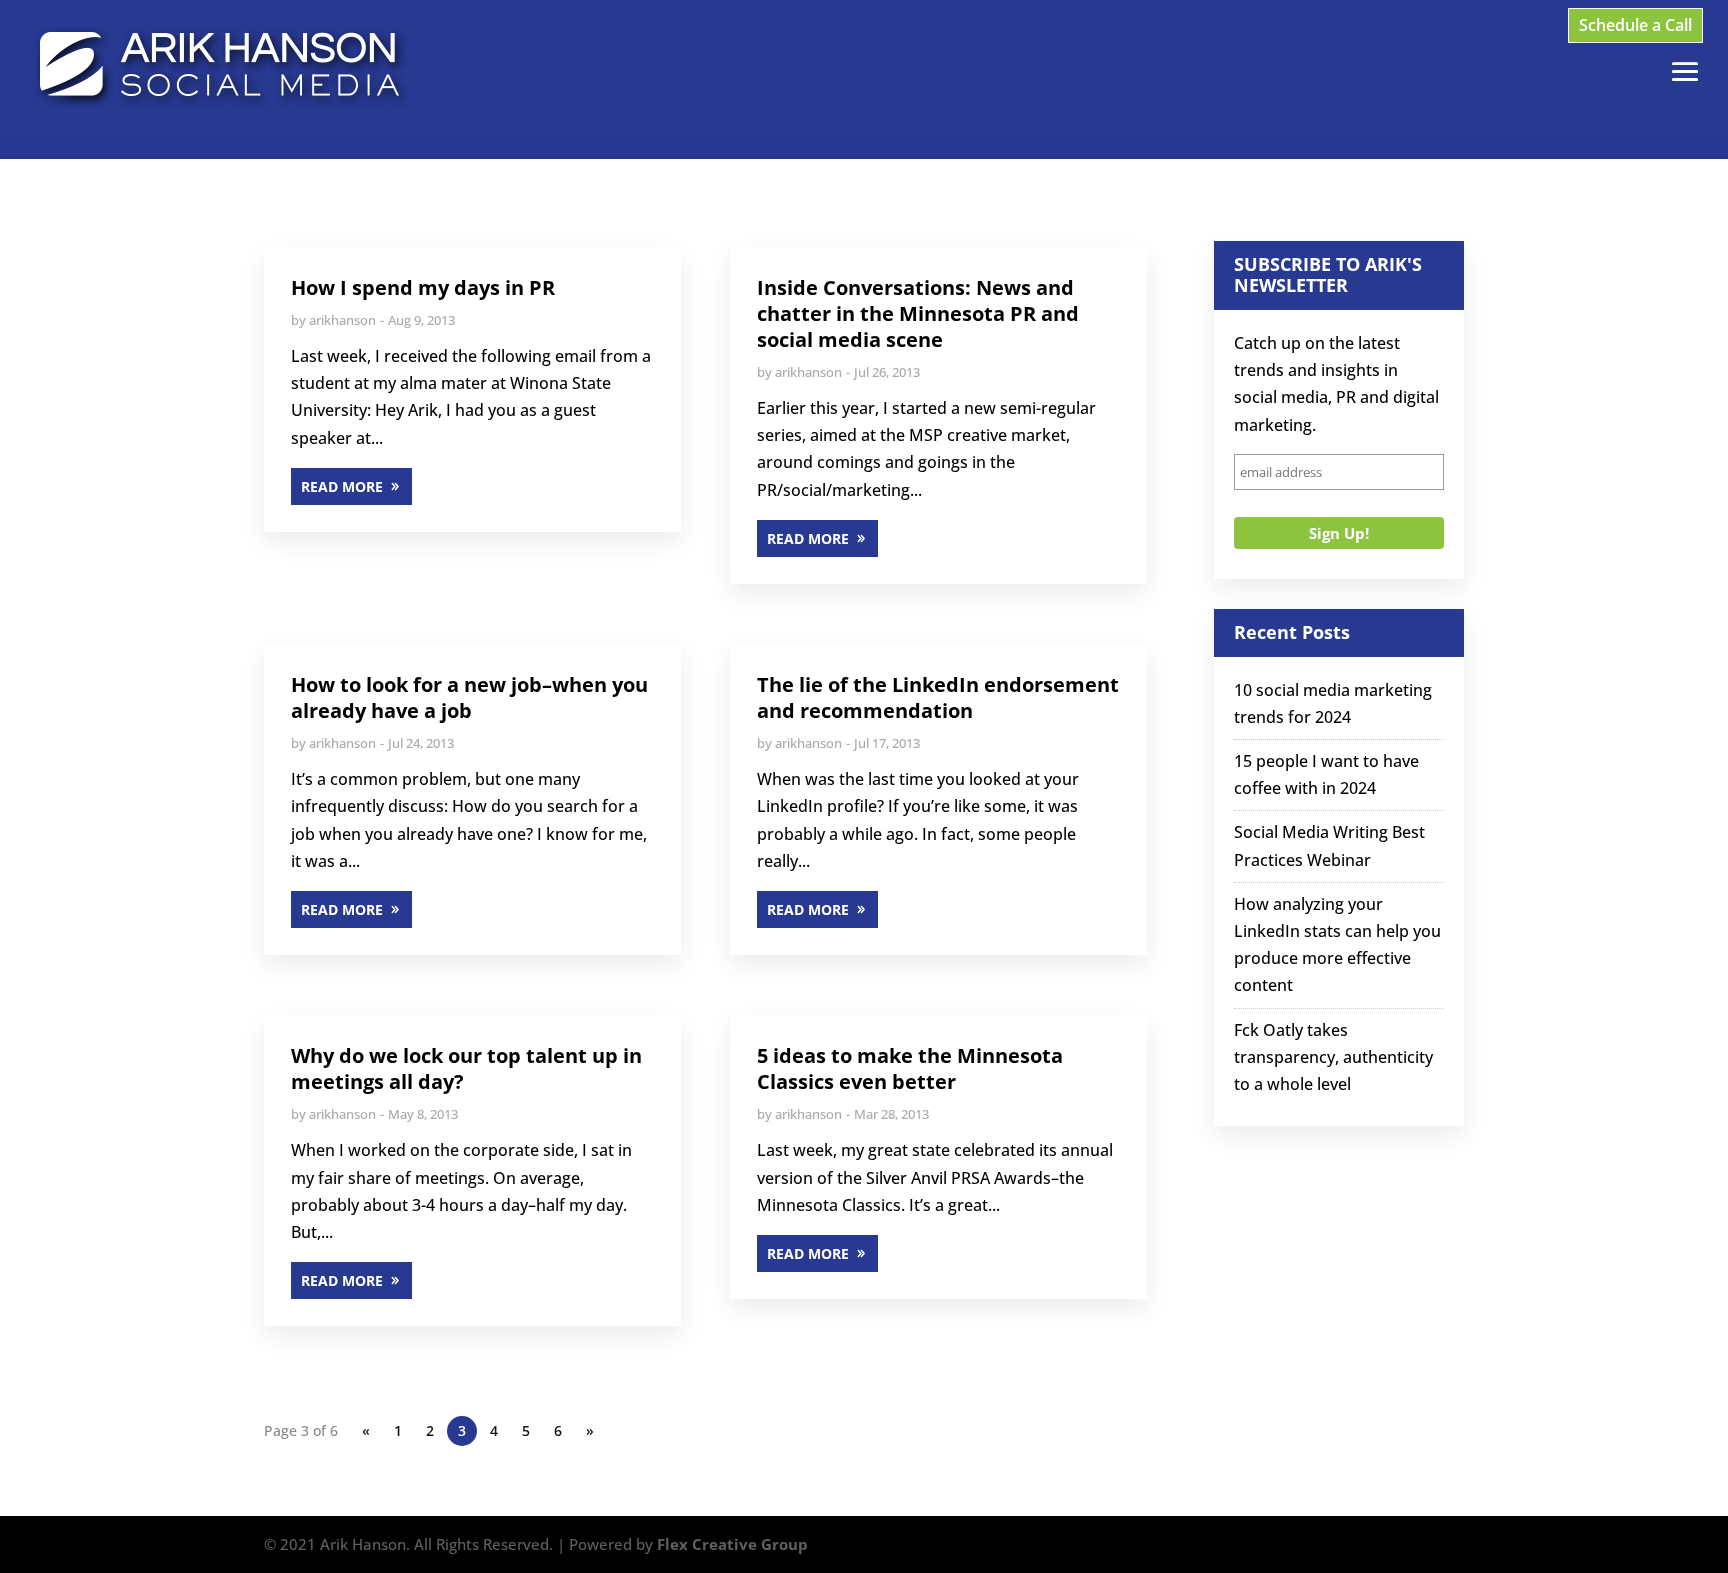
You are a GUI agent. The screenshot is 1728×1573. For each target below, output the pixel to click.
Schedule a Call (1635, 25)
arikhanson (342, 320)
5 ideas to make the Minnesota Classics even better (910, 1068)
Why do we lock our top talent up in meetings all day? (466, 1068)
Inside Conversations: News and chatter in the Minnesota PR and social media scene (918, 313)
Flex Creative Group (732, 1544)
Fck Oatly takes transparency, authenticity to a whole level (1333, 1057)
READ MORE (342, 486)
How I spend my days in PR (423, 287)
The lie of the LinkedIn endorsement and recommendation (938, 697)
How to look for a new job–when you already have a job (469, 697)
